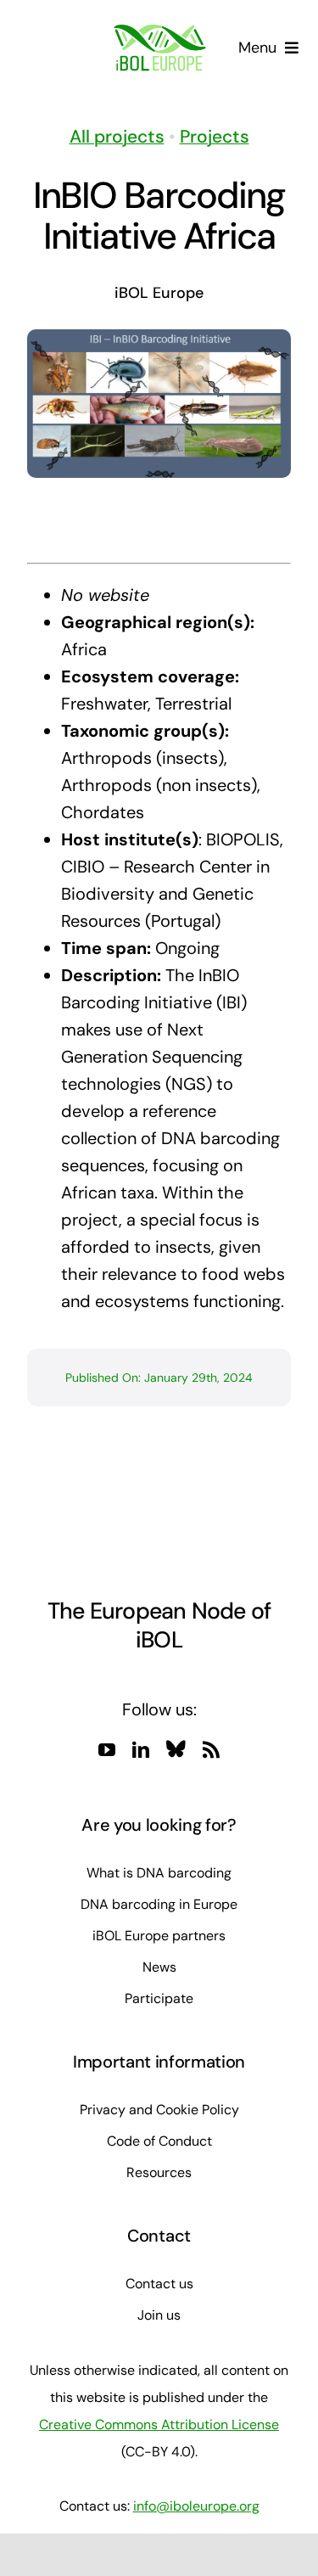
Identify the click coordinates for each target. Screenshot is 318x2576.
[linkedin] (141, 1750)
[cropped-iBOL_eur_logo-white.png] (159, 33)
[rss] (211, 1750)
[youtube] (107, 1750)
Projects (215, 137)
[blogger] (176, 1748)
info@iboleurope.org (196, 2506)
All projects (117, 137)
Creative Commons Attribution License (159, 2424)
